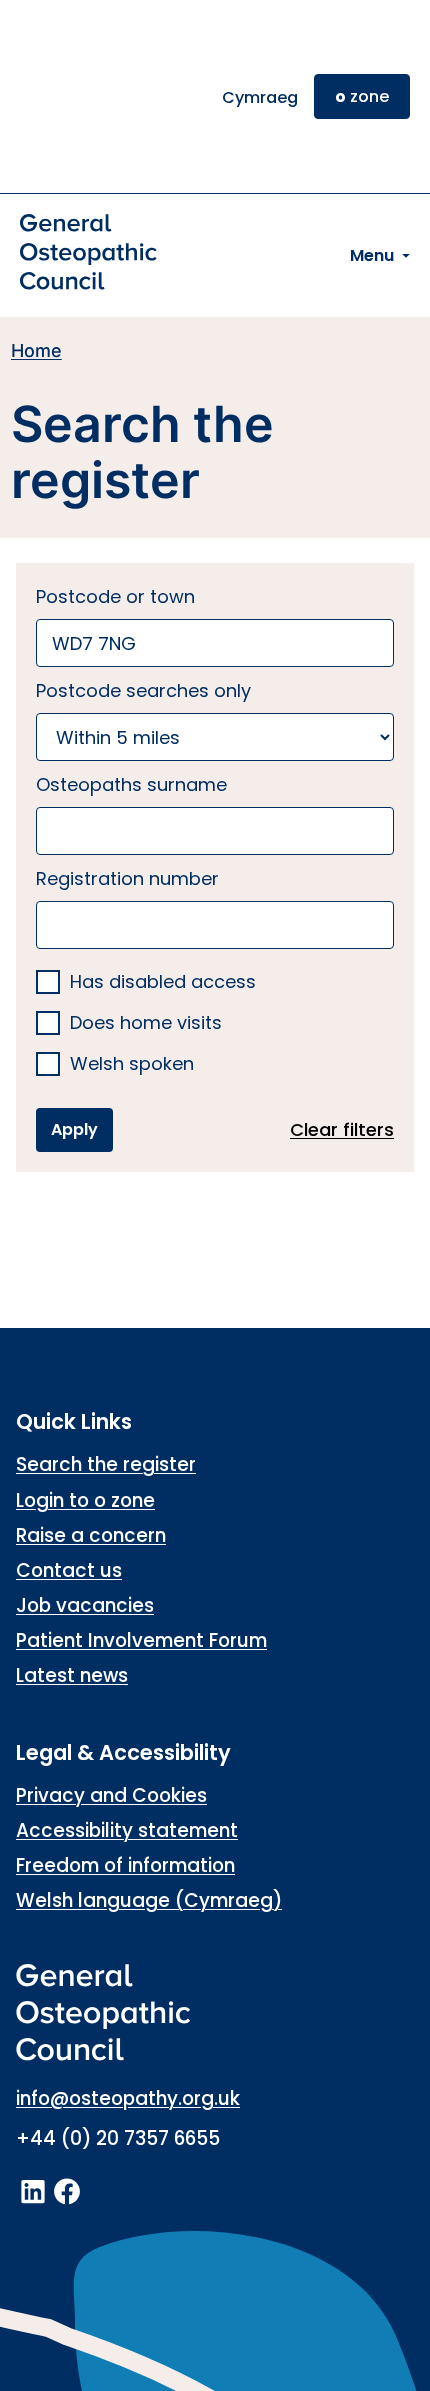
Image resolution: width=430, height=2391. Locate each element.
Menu (372, 255)
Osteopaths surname (131, 784)
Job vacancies (85, 1605)
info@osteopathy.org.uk (128, 2098)
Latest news (72, 1675)
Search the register (106, 1464)
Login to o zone (85, 1500)
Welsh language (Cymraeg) (149, 1900)
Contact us (69, 1570)
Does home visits (146, 1023)
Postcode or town (115, 596)
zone (362, 96)
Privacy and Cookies (111, 1795)
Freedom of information (125, 1865)
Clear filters (342, 1129)
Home (36, 350)
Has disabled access (163, 982)
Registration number (127, 878)
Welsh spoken (132, 1064)
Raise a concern (91, 1535)
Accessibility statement (127, 1830)
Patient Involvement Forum (141, 1640)
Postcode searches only (143, 690)
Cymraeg (260, 97)
